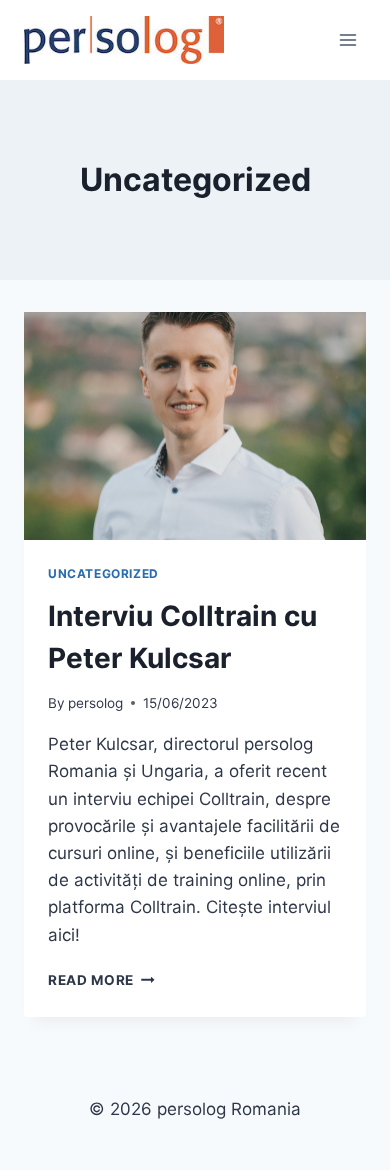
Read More (101, 980)
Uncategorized (103, 573)
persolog (95, 703)
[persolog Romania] (124, 40)
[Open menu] (347, 39)
